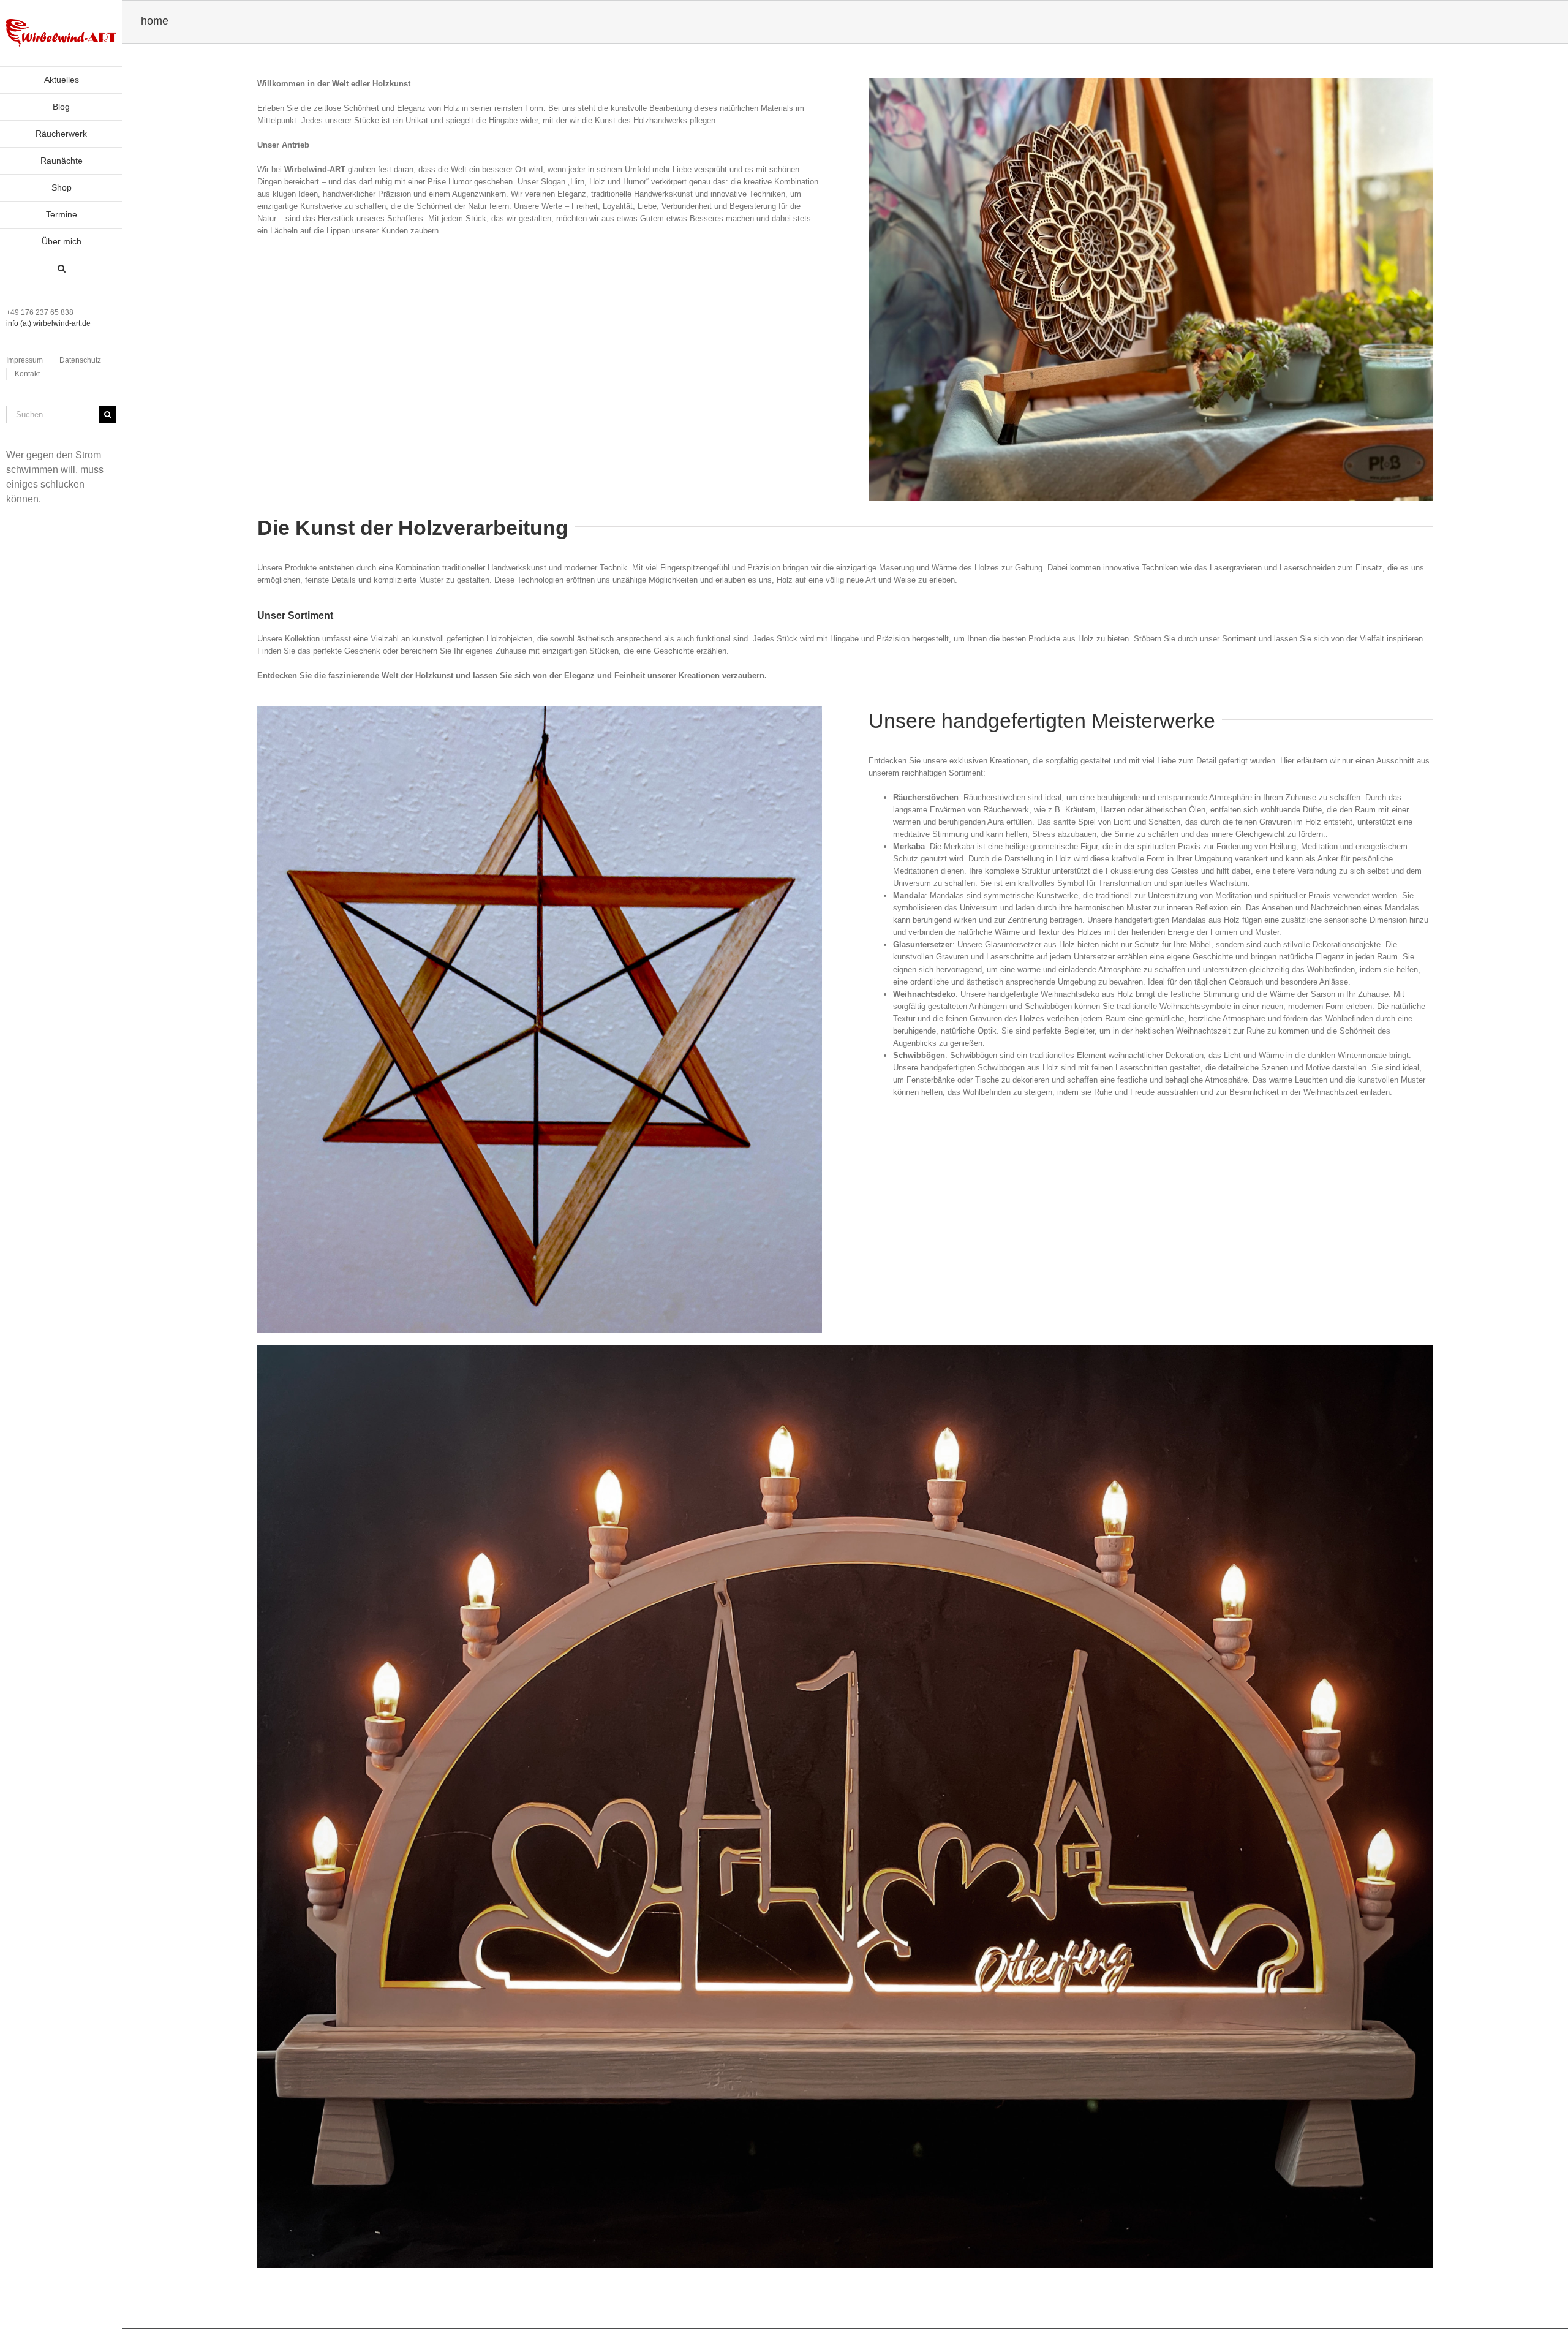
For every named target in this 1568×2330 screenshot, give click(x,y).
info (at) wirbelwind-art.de (48, 323)
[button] (61, 269)
